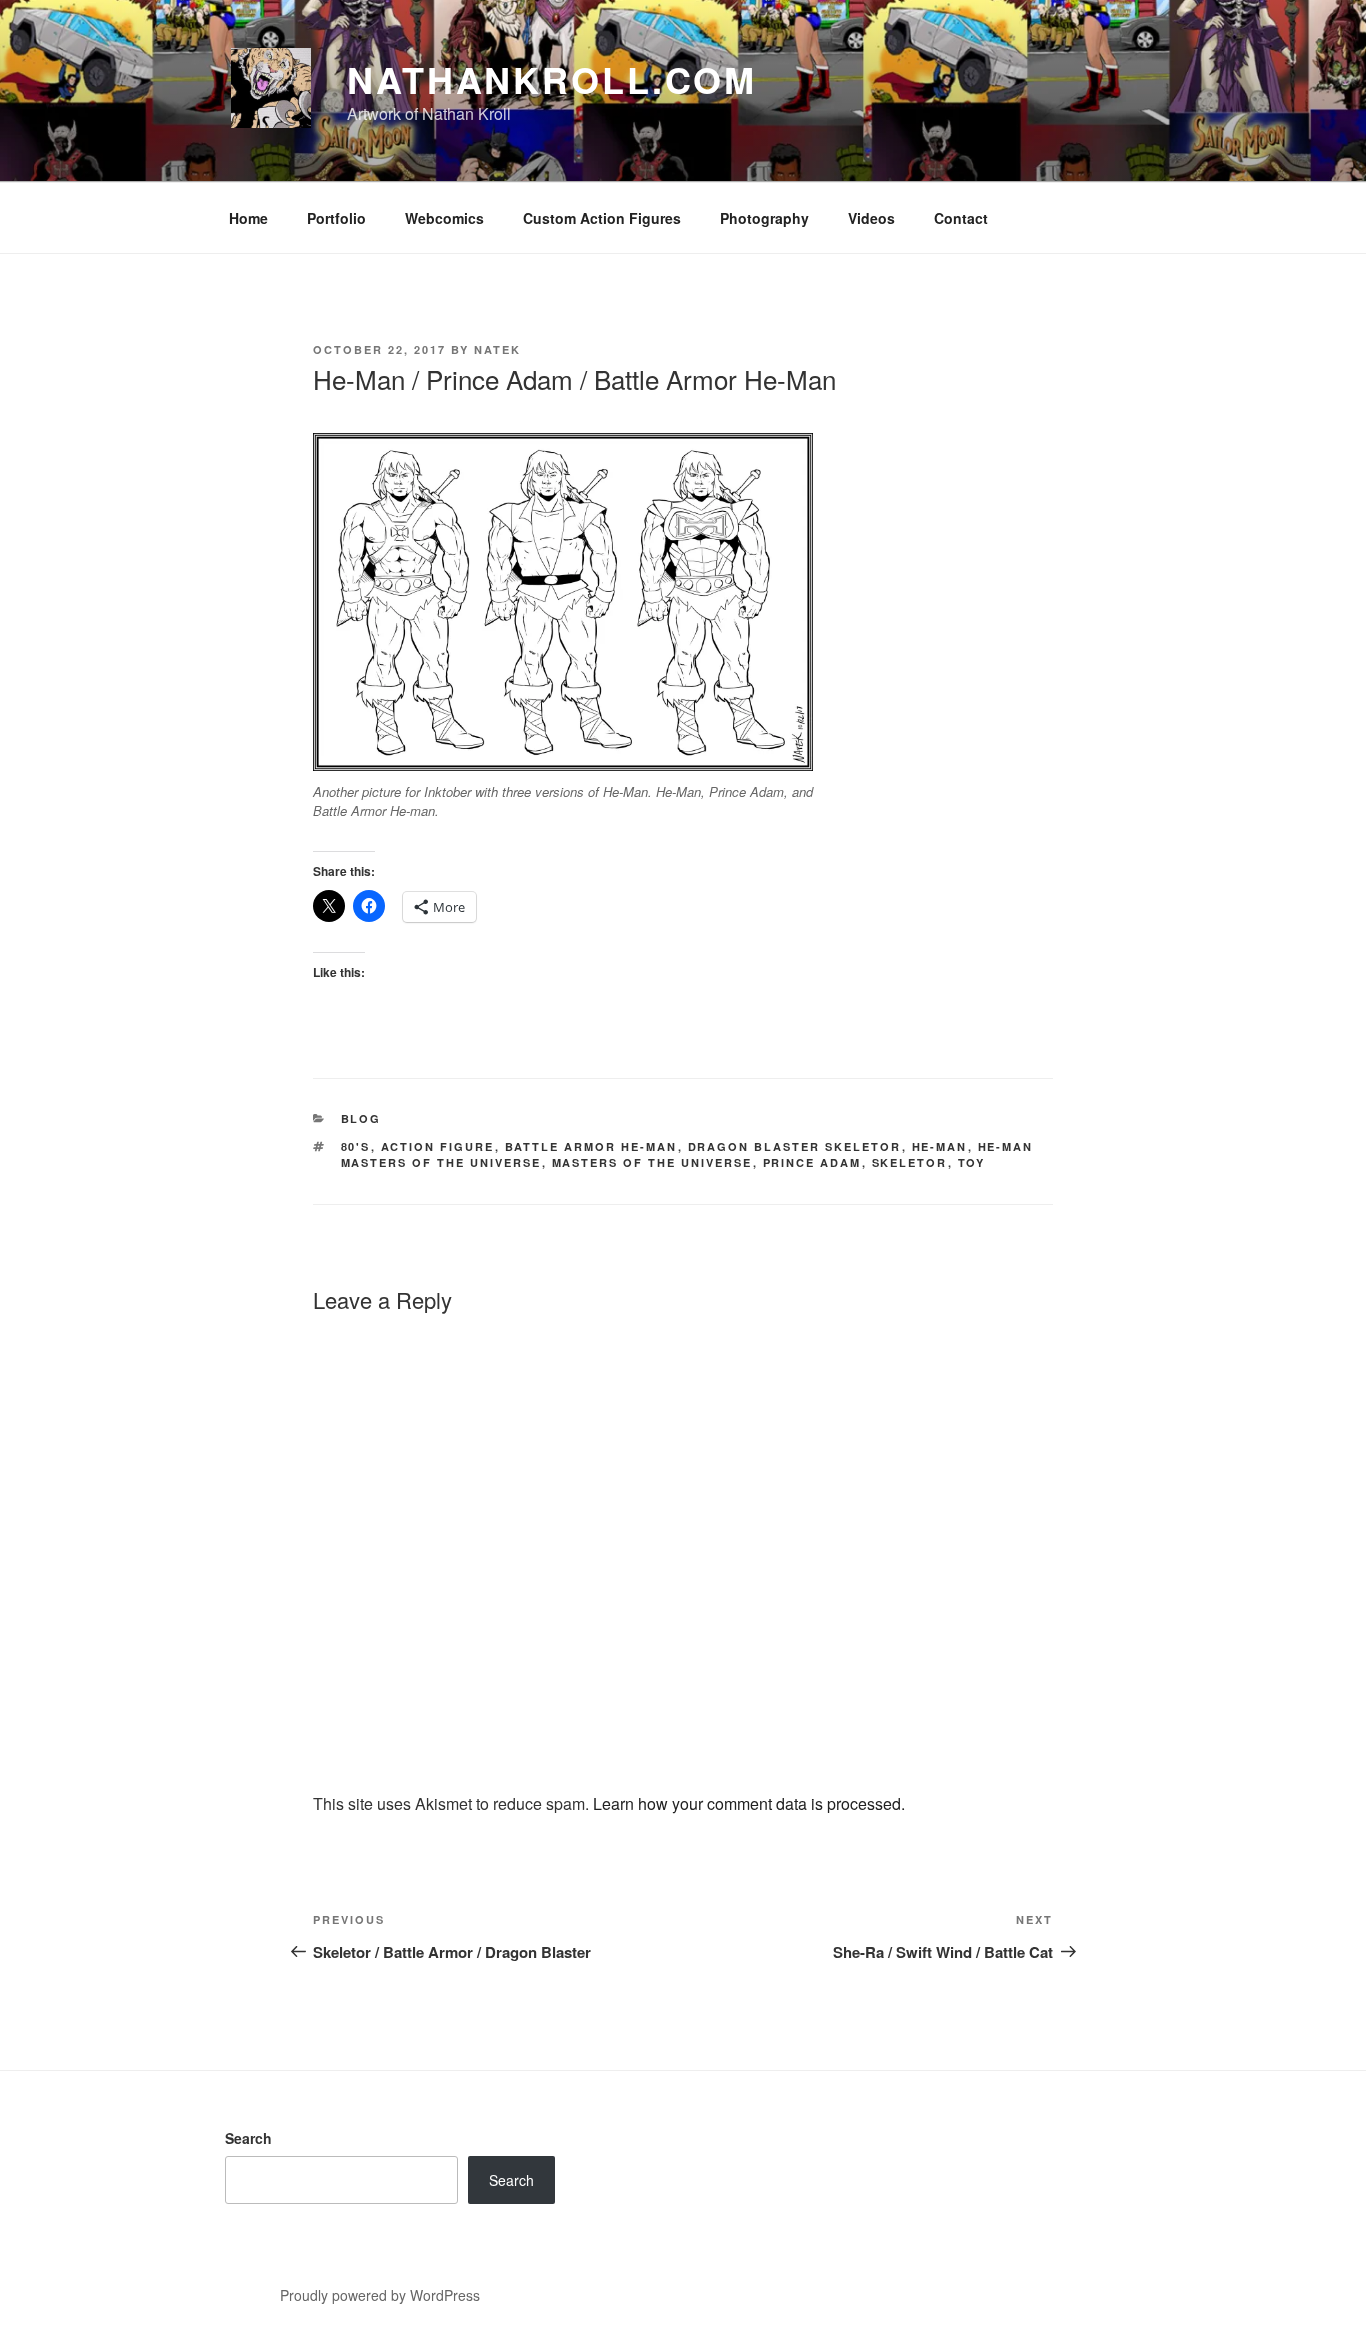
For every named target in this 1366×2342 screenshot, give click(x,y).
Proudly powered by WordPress (380, 2295)
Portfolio (336, 218)
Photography (764, 218)
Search (248, 2138)
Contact (961, 218)
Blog (361, 1118)
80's (356, 1146)
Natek (497, 349)
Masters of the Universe (652, 1162)
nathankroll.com (552, 79)
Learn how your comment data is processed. (749, 1803)
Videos (871, 218)
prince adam (812, 1162)
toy (972, 1162)
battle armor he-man (591, 1146)
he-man (940, 1146)
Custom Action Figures (602, 218)
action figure (438, 1146)
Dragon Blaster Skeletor (795, 1146)
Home (248, 218)
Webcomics (444, 218)
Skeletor (910, 1162)
